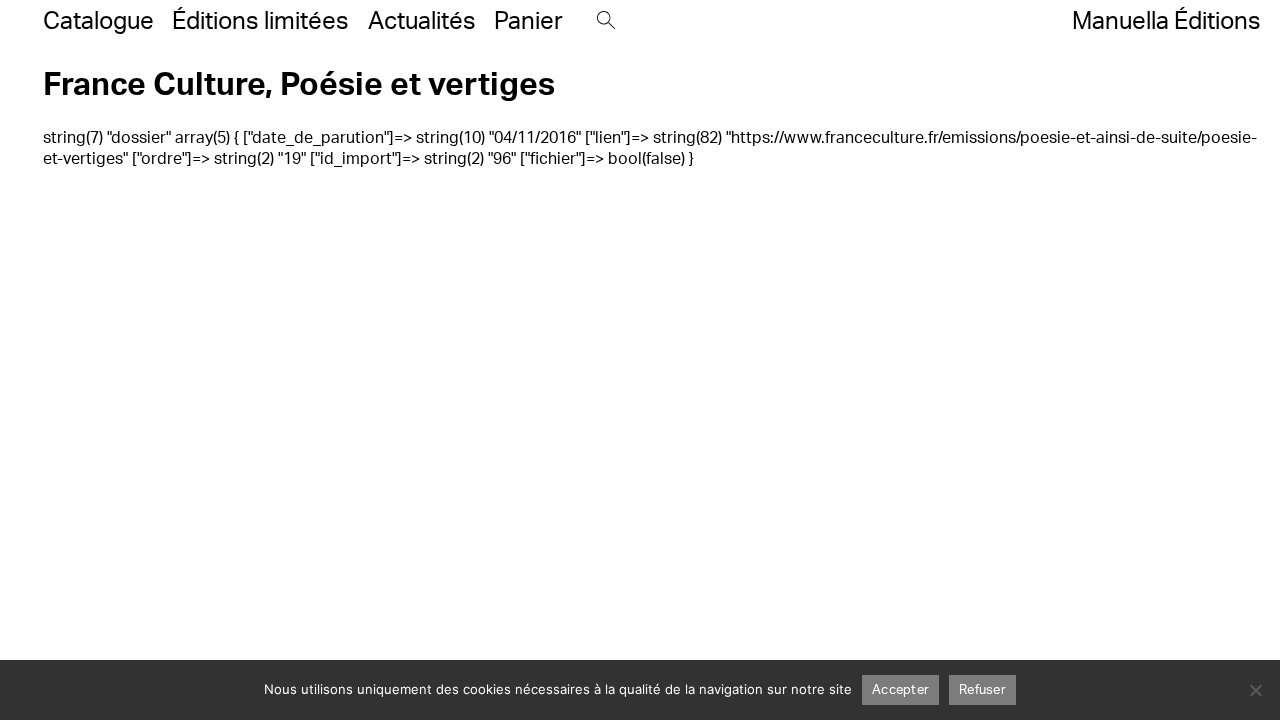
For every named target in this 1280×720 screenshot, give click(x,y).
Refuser (982, 690)
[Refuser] (1255, 690)
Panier (528, 21)
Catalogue (98, 21)
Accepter (900, 690)
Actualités (422, 21)
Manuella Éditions (1166, 21)
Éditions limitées (260, 21)
